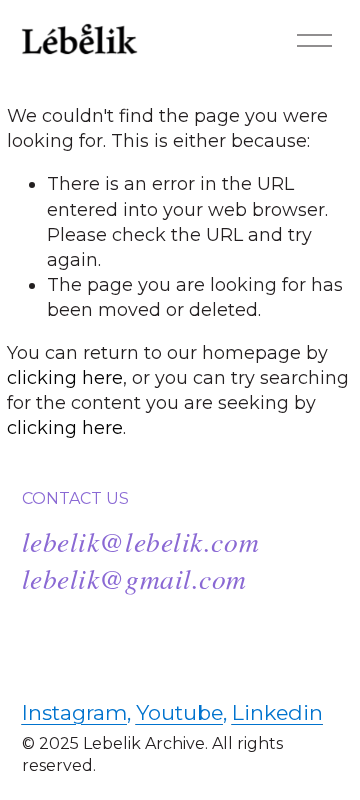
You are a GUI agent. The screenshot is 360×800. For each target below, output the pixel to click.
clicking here (65, 377)
